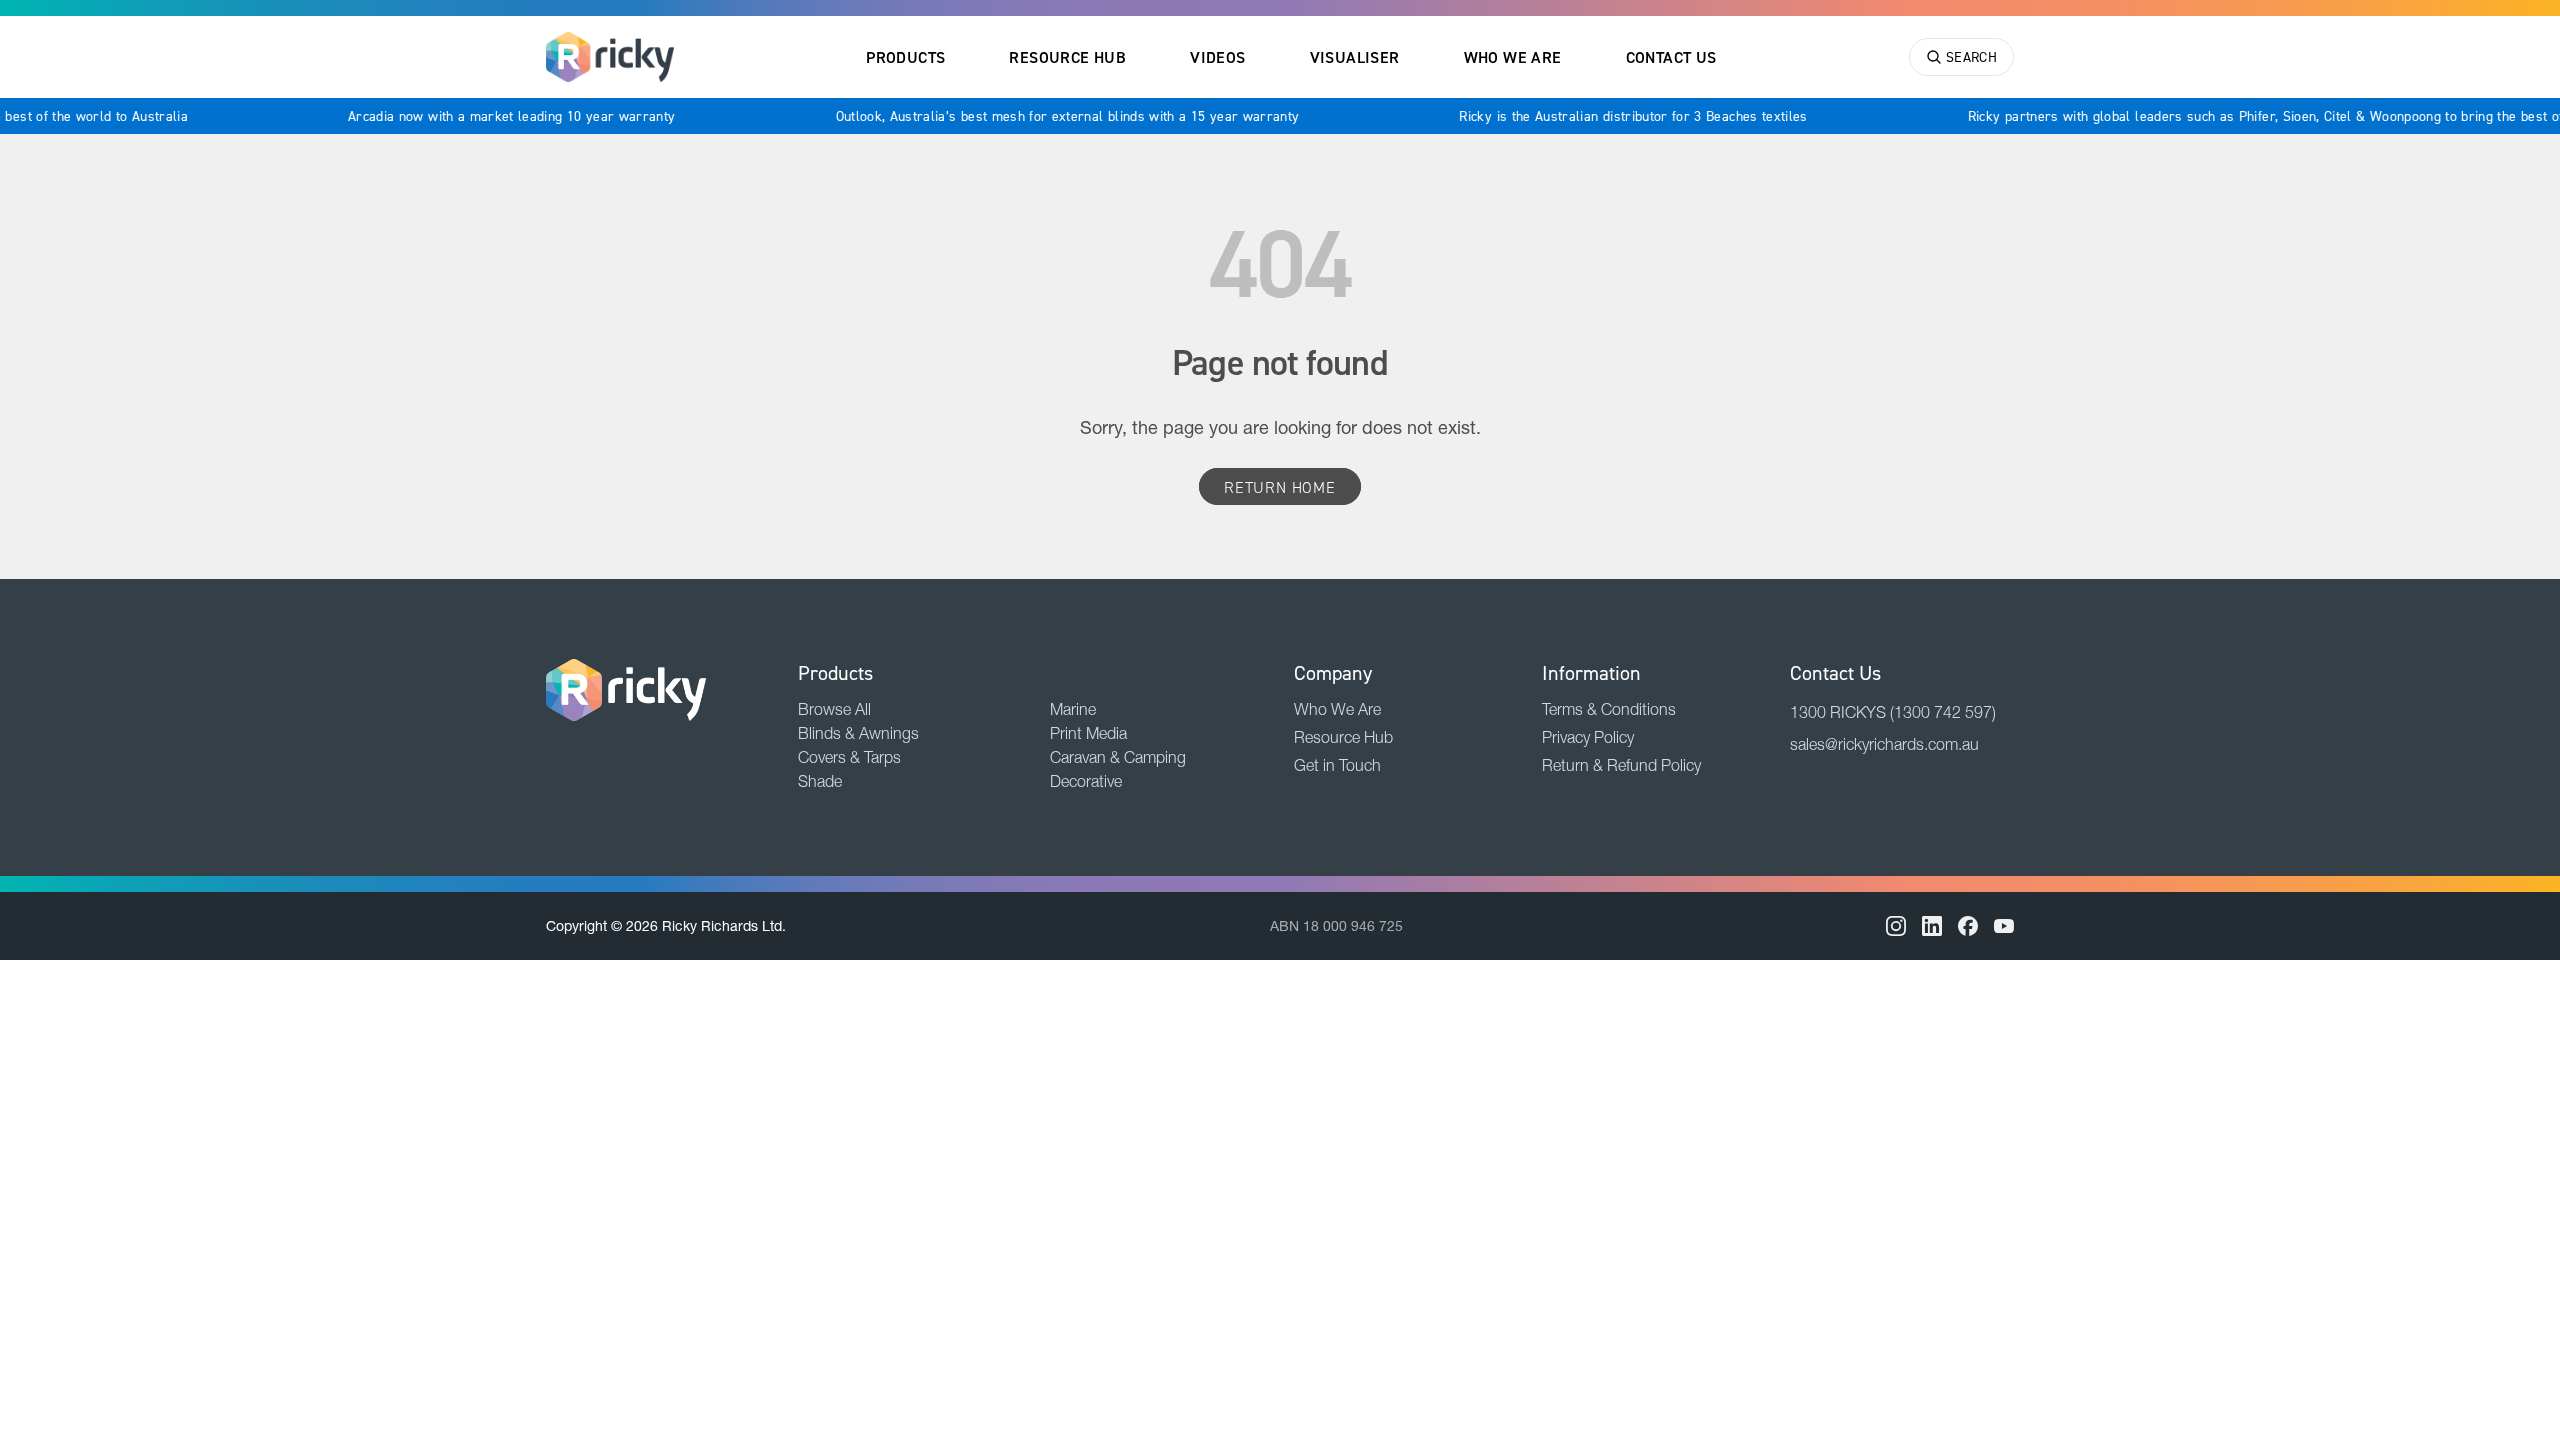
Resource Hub (1067, 57)
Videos (1217, 57)
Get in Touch (1337, 765)
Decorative (1086, 781)
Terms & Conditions (1609, 709)
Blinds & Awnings (858, 733)
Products (905, 57)
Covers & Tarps (849, 757)
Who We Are (1513, 57)
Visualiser (1355, 57)
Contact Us (1671, 57)
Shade (820, 781)
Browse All (834, 709)
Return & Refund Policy (1621, 765)
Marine (1073, 709)
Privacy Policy (1588, 737)
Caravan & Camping (1118, 757)
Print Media (1088, 733)
